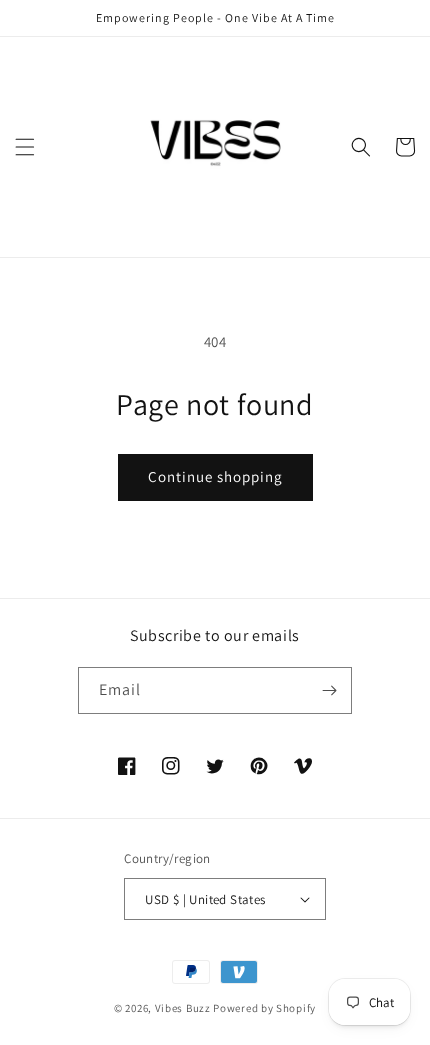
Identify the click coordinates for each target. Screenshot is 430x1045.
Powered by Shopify (264, 1008)
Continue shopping (215, 476)
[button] (25, 147)
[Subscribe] (329, 690)
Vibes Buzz (183, 1008)
